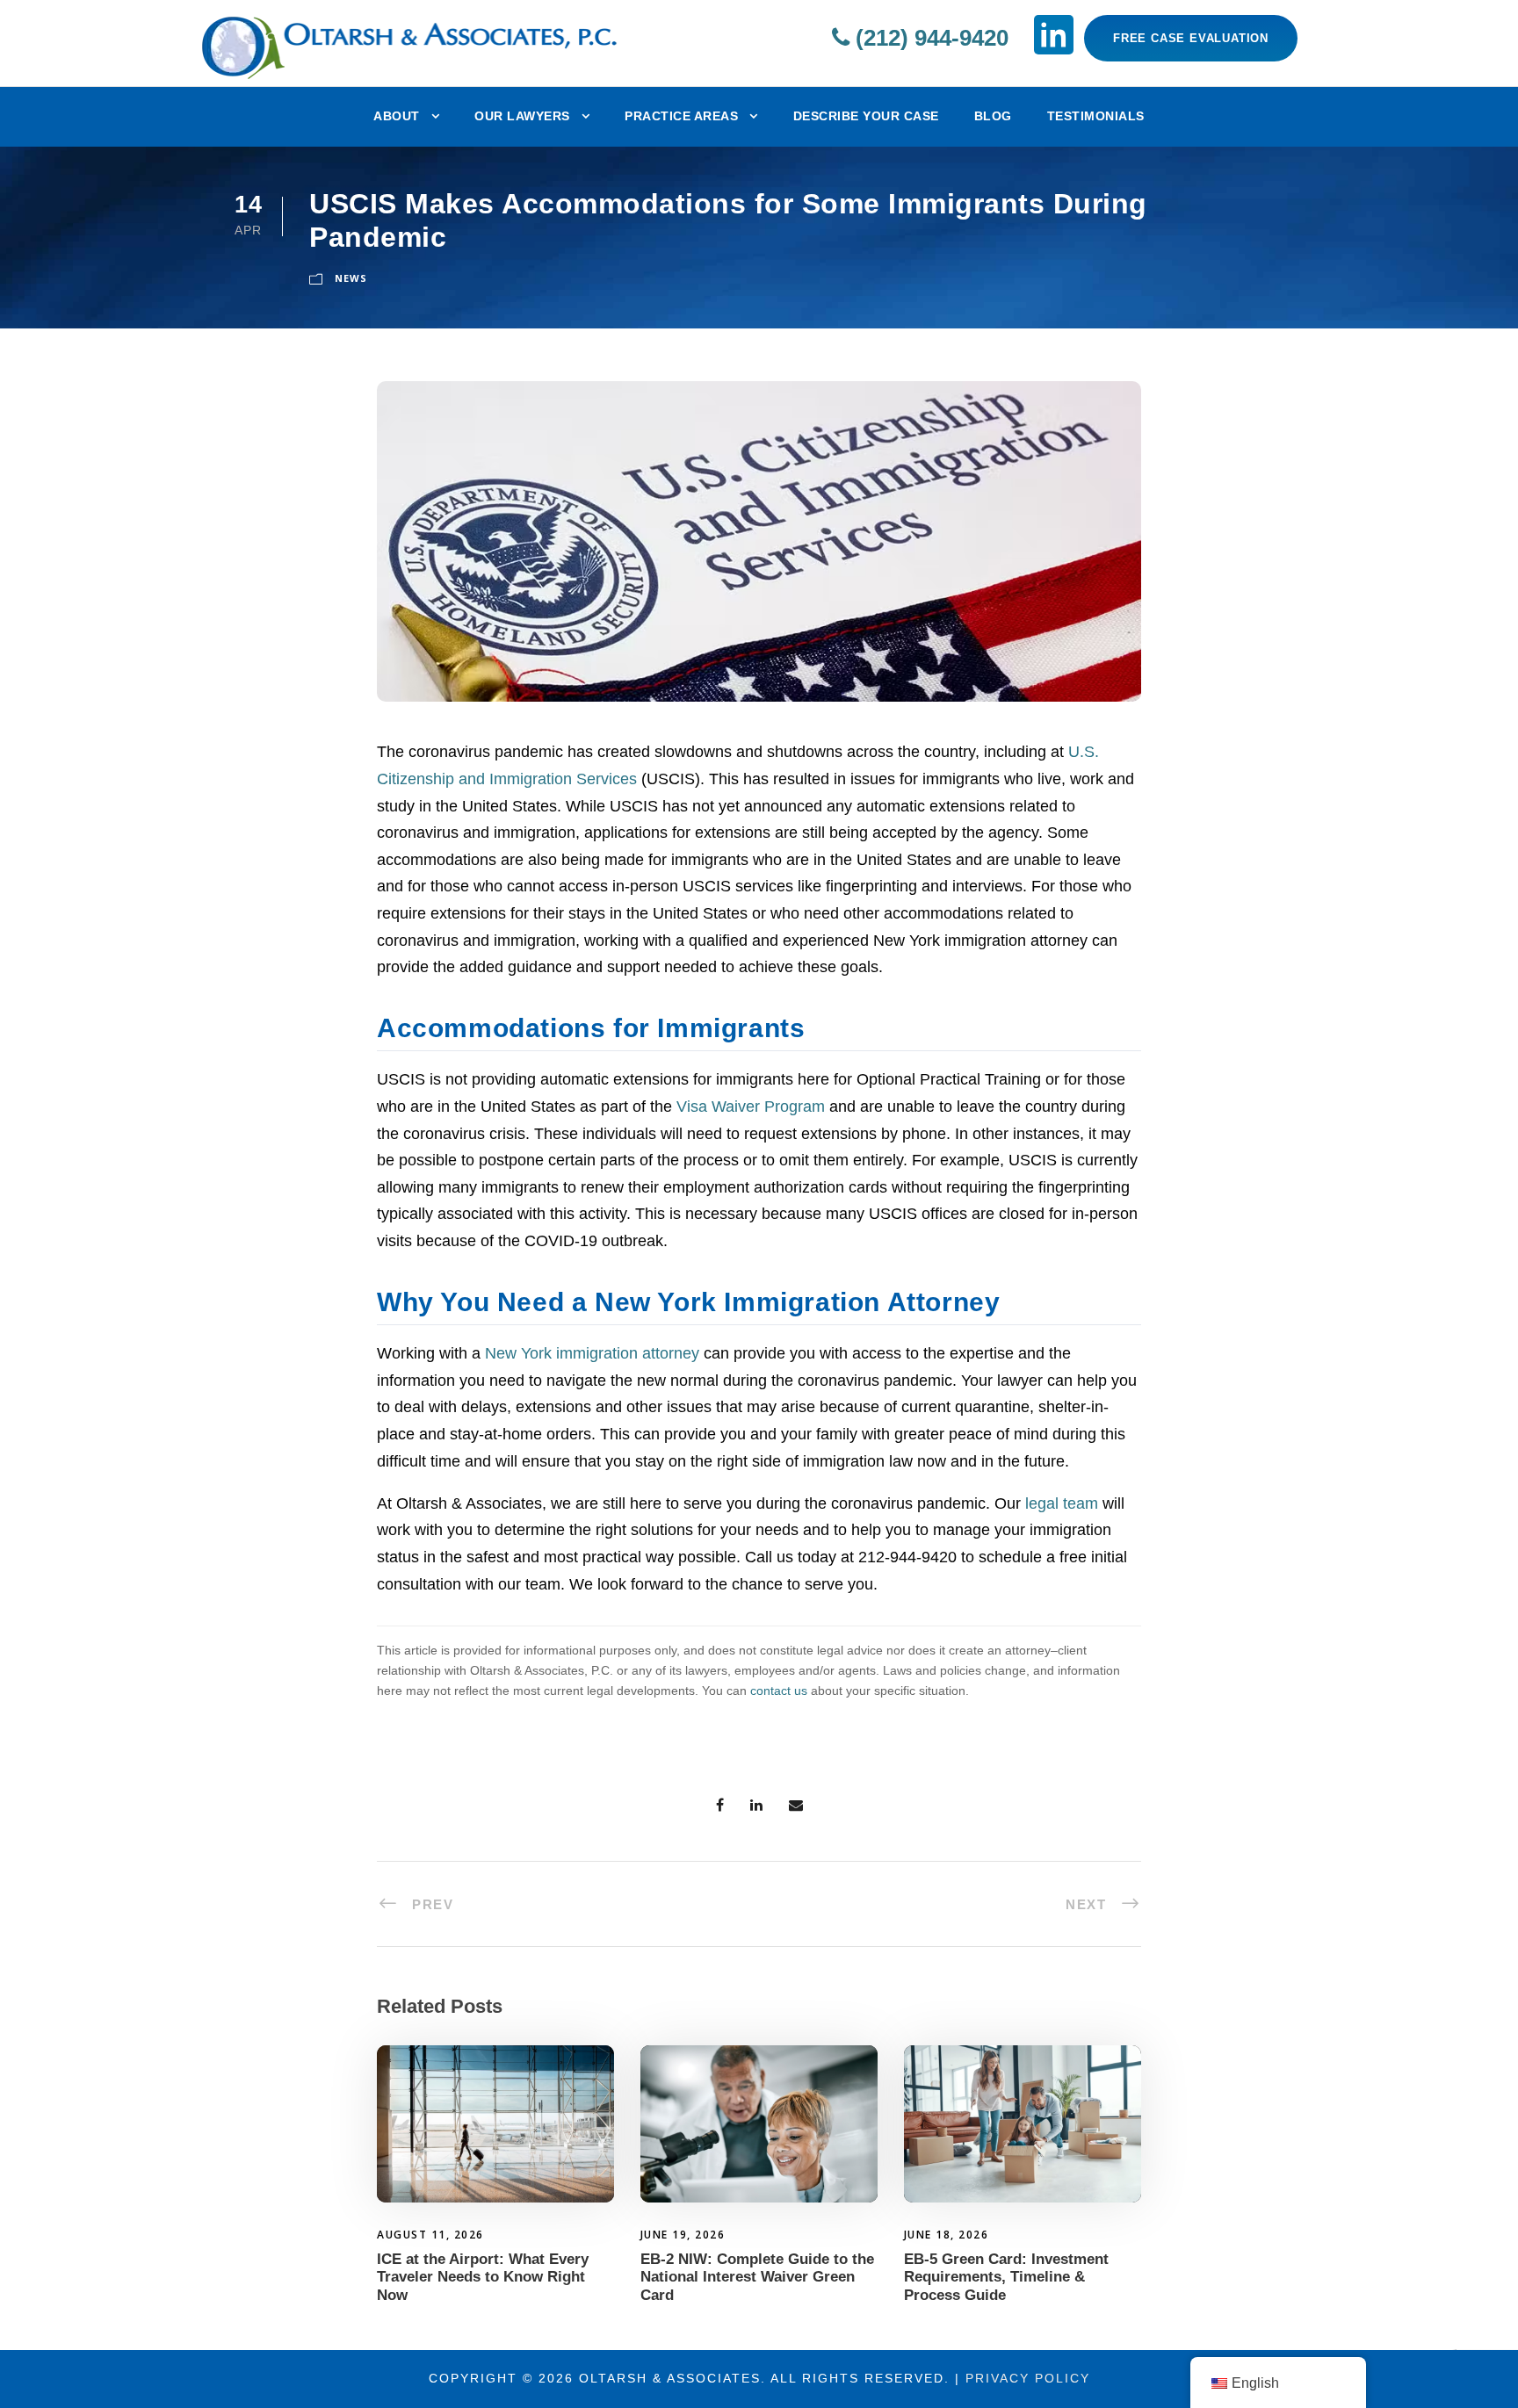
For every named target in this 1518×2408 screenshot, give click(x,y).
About (397, 116)
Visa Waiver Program (751, 1107)
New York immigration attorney (592, 1353)
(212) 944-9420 (929, 38)
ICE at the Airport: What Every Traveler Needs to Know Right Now (483, 2277)
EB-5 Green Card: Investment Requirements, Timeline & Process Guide (1006, 2277)
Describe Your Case (866, 116)
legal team (1062, 1503)
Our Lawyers (522, 116)
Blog (993, 116)
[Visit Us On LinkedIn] (1054, 35)
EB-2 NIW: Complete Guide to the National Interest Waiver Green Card (757, 2277)
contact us (779, 1691)
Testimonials (1096, 116)
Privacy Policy (1028, 2378)
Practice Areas (681, 116)
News (351, 278)
